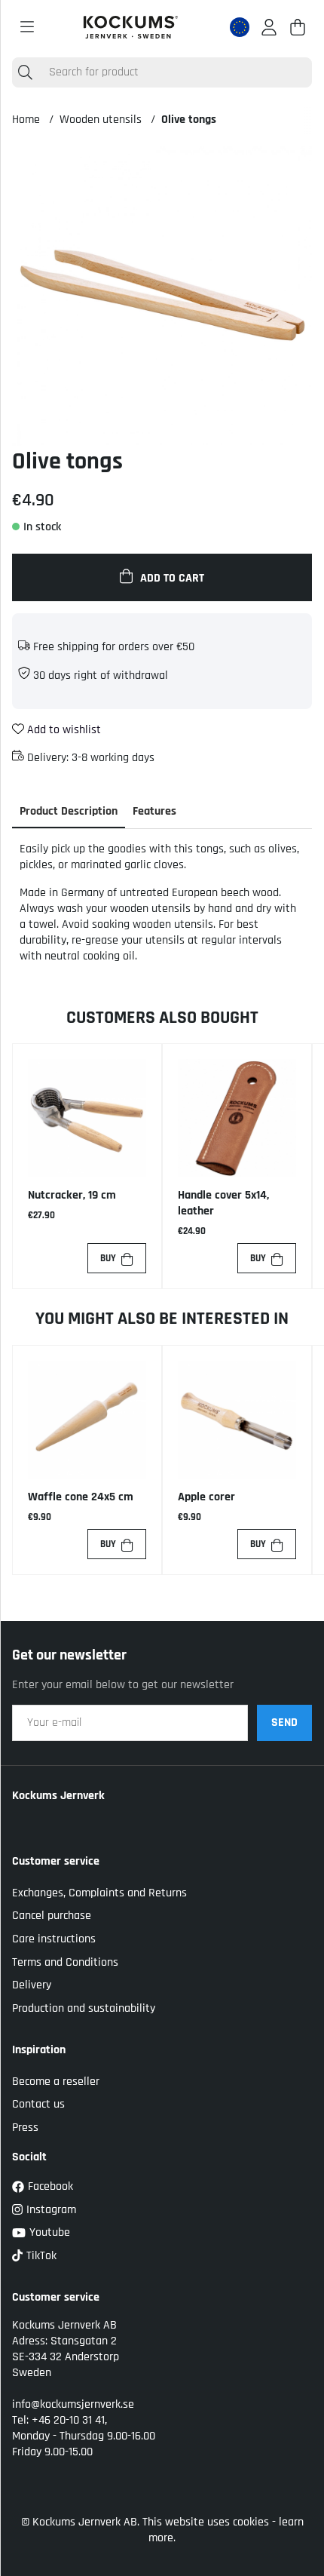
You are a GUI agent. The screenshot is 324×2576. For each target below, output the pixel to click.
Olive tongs (189, 120)
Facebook (50, 2186)
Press (25, 2128)
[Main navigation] (27, 27)
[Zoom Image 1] (162, 296)
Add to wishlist (63, 730)
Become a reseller (56, 2082)
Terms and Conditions (65, 1962)
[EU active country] (240, 27)
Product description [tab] (69, 811)
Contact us (38, 2104)
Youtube (50, 2232)
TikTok (41, 2256)
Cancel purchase (52, 1916)
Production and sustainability (84, 2008)
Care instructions (54, 1939)
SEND (284, 1722)
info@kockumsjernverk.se (73, 2404)
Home (26, 120)
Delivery (32, 1985)
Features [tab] (154, 811)
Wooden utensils (101, 120)
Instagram (51, 2210)
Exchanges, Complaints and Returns (99, 1893)
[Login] (269, 27)
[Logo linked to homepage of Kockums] (131, 27)
